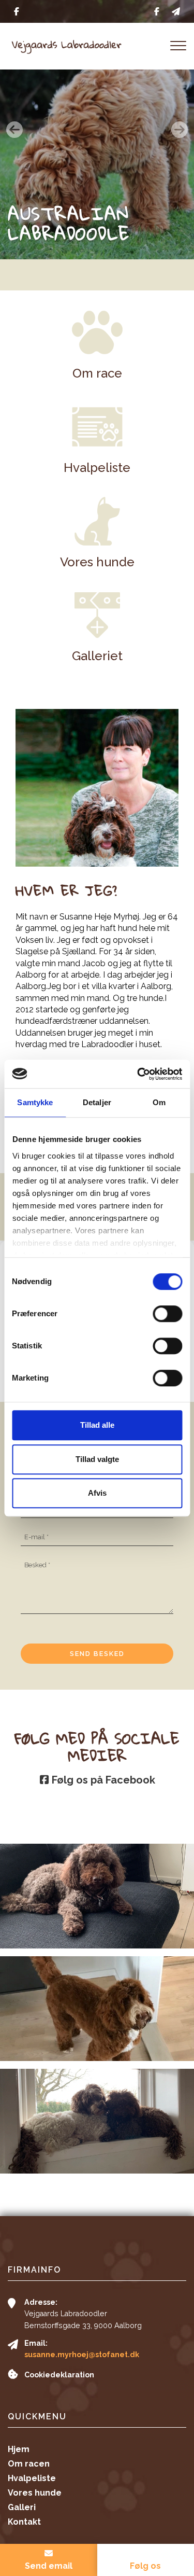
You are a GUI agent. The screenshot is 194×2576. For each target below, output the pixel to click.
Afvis (97, 1493)
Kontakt (24, 2522)
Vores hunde (35, 2493)
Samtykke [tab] (35, 1102)
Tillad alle (97, 1425)
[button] (14, 130)
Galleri (22, 2508)
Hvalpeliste (32, 2478)
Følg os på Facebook (102, 1780)
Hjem (19, 2449)
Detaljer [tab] (97, 1102)
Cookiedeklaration (59, 2375)
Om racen (29, 2464)
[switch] (167, 1314)
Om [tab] (159, 1102)
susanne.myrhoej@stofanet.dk (82, 2355)
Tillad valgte (97, 1459)
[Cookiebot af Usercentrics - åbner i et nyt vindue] (138, 1074)
